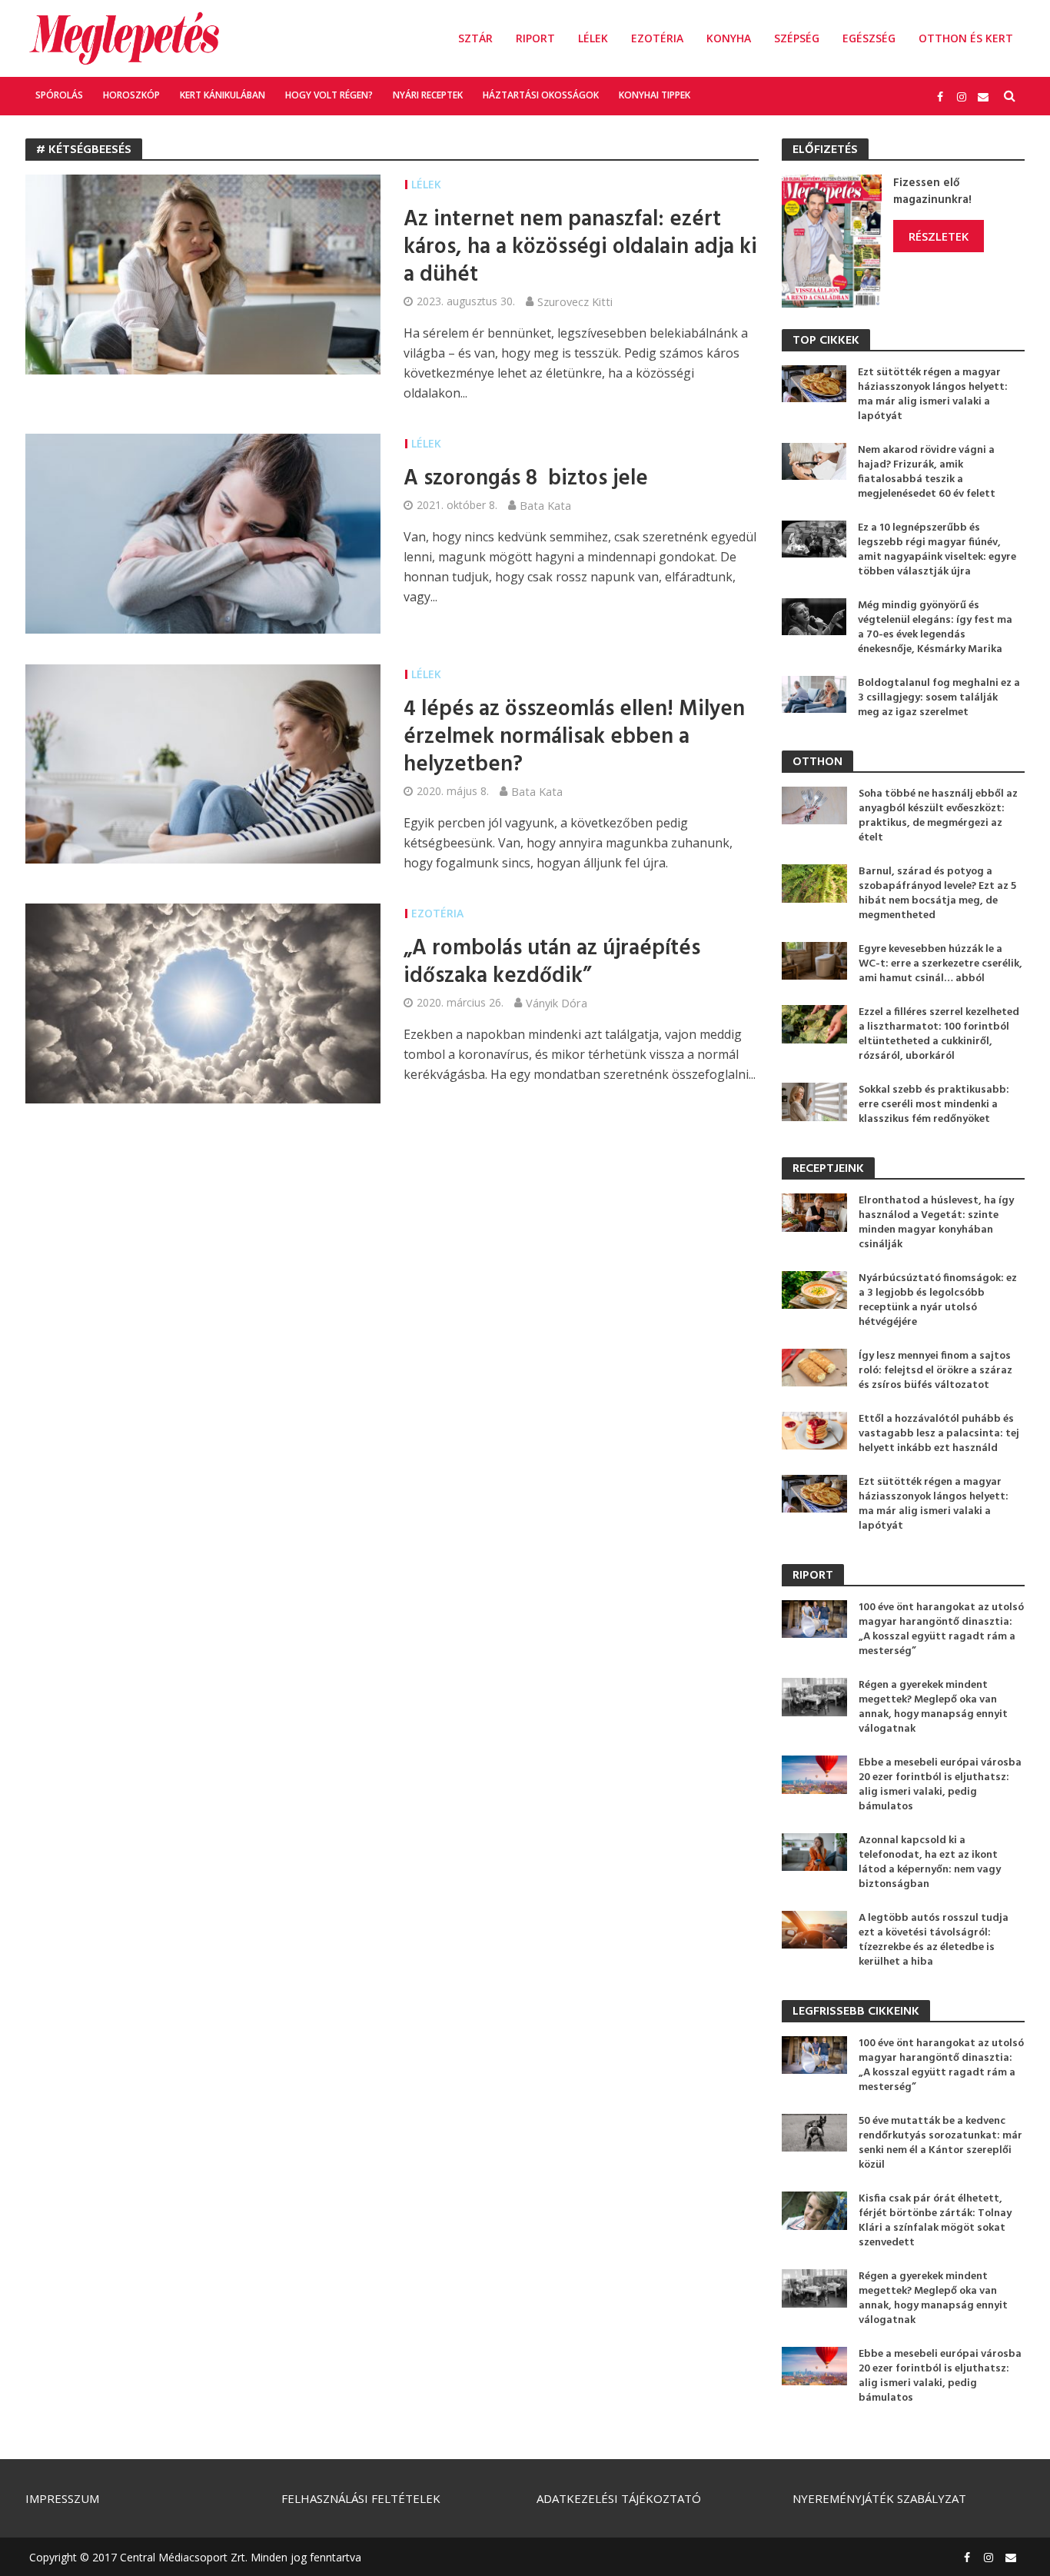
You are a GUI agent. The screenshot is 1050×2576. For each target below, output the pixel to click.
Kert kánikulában (223, 95)
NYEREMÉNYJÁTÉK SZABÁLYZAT (879, 2498)
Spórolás (59, 95)
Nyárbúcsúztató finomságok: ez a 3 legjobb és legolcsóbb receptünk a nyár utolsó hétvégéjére (938, 1300)
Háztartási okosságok (541, 95)
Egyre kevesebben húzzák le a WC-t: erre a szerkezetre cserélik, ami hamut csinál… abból (940, 964)
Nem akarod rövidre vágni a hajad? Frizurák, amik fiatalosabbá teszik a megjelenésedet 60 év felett (927, 472)
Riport (535, 38)
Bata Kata (545, 505)
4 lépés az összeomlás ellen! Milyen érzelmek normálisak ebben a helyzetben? (574, 737)
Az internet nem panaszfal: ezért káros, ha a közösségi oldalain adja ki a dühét (580, 248)
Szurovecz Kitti (575, 301)
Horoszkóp (131, 95)
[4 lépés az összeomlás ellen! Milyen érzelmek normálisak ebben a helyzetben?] (203, 763)
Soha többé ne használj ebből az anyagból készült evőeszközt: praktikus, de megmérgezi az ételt (938, 816)
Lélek (593, 38)
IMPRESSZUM (62, 2498)
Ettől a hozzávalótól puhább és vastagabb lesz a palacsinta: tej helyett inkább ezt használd (939, 1434)
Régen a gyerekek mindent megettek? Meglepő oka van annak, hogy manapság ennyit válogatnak (933, 1707)
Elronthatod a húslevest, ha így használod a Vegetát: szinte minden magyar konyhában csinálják (936, 1223)
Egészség (869, 38)
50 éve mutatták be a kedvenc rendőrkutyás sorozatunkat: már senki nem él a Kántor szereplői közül (940, 2143)
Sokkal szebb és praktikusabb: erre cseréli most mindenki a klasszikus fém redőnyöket (934, 1105)
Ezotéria (657, 38)
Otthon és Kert (966, 38)
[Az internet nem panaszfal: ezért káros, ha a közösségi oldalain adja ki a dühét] (203, 273)
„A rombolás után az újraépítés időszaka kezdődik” (552, 963)
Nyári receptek (428, 95)
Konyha (729, 38)
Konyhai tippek (655, 95)
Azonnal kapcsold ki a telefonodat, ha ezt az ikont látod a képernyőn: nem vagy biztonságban (930, 1862)
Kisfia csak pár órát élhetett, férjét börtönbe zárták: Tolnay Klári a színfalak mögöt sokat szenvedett (935, 2221)
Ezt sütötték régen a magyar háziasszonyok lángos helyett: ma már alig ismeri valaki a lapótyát (933, 394)
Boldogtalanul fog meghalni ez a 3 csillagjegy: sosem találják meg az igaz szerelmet (939, 698)
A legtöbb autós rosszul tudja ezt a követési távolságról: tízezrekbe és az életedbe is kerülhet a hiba (934, 1940)
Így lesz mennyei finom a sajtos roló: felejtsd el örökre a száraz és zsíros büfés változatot (935, 1371)
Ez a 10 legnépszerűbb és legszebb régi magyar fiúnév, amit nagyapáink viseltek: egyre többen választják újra (937, 550)
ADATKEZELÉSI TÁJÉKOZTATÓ (619, 2498)
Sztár (475, 38)
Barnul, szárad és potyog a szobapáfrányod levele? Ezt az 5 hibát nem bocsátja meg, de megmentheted (937, 894)
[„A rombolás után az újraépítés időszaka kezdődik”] (203, 1002)
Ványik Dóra (557, 1003)
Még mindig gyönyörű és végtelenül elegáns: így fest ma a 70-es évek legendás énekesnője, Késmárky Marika (935, 627)
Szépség (797, 38)
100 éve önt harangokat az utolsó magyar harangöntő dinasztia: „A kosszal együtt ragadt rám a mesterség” (941, 1629)
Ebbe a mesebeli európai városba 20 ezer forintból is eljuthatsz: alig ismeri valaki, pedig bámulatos (940, 1785)
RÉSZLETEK (939, 236)
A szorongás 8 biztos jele (526, 479)
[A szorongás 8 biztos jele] (203, 532)
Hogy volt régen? (329, 95)
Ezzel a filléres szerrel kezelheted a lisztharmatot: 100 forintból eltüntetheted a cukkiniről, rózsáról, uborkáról (939, 1034)
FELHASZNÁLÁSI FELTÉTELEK (361, 2498)
